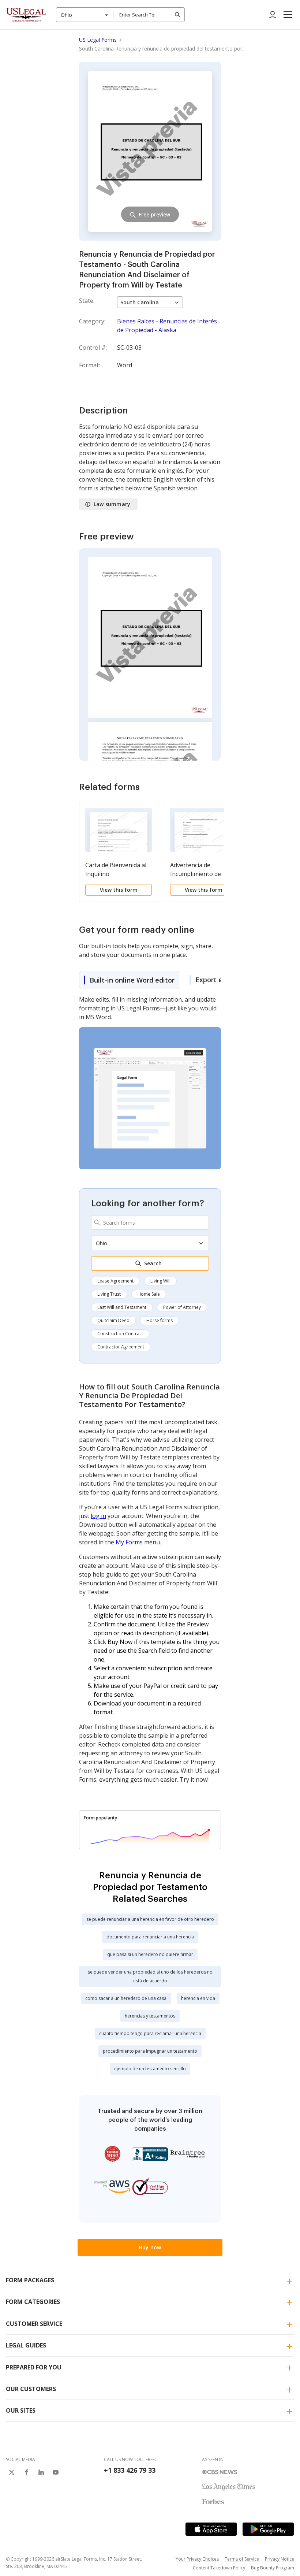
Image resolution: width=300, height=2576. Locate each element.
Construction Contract (120, 1334)
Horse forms (160, 1320)
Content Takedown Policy (219, 2568)
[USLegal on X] (12, 2472)
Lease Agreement (115, 1281)
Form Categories (33, 2302)
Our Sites (21, 2410)
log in (98, 1516)
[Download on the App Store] (211, 2529)
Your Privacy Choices (197, 2559)
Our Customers (31, 2389)
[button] (288, 15)
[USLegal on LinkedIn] (41, 2472)
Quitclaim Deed (113, 1320)
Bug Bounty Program (273, 2568)
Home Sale (149, 1294)
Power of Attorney (182, 1307)
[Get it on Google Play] (268, 2529)
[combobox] (85, 15)
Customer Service (34, 2324)
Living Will (160, 1281)
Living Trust (109, 1294)
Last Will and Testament (122, 1307)
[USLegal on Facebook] (26, 2472)
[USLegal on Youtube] (56, 2472)
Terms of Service (242, 2559)
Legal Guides (26, 2345)
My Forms (129, 1542)
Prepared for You (34, 2367)
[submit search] (177, 15)
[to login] (273, 15)
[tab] (129, 980)
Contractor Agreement (121, 1347)
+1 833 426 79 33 (130, 2470)
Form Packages (30, 2280)
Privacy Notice (280, 2559)
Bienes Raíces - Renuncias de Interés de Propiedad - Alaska (167, 326)
